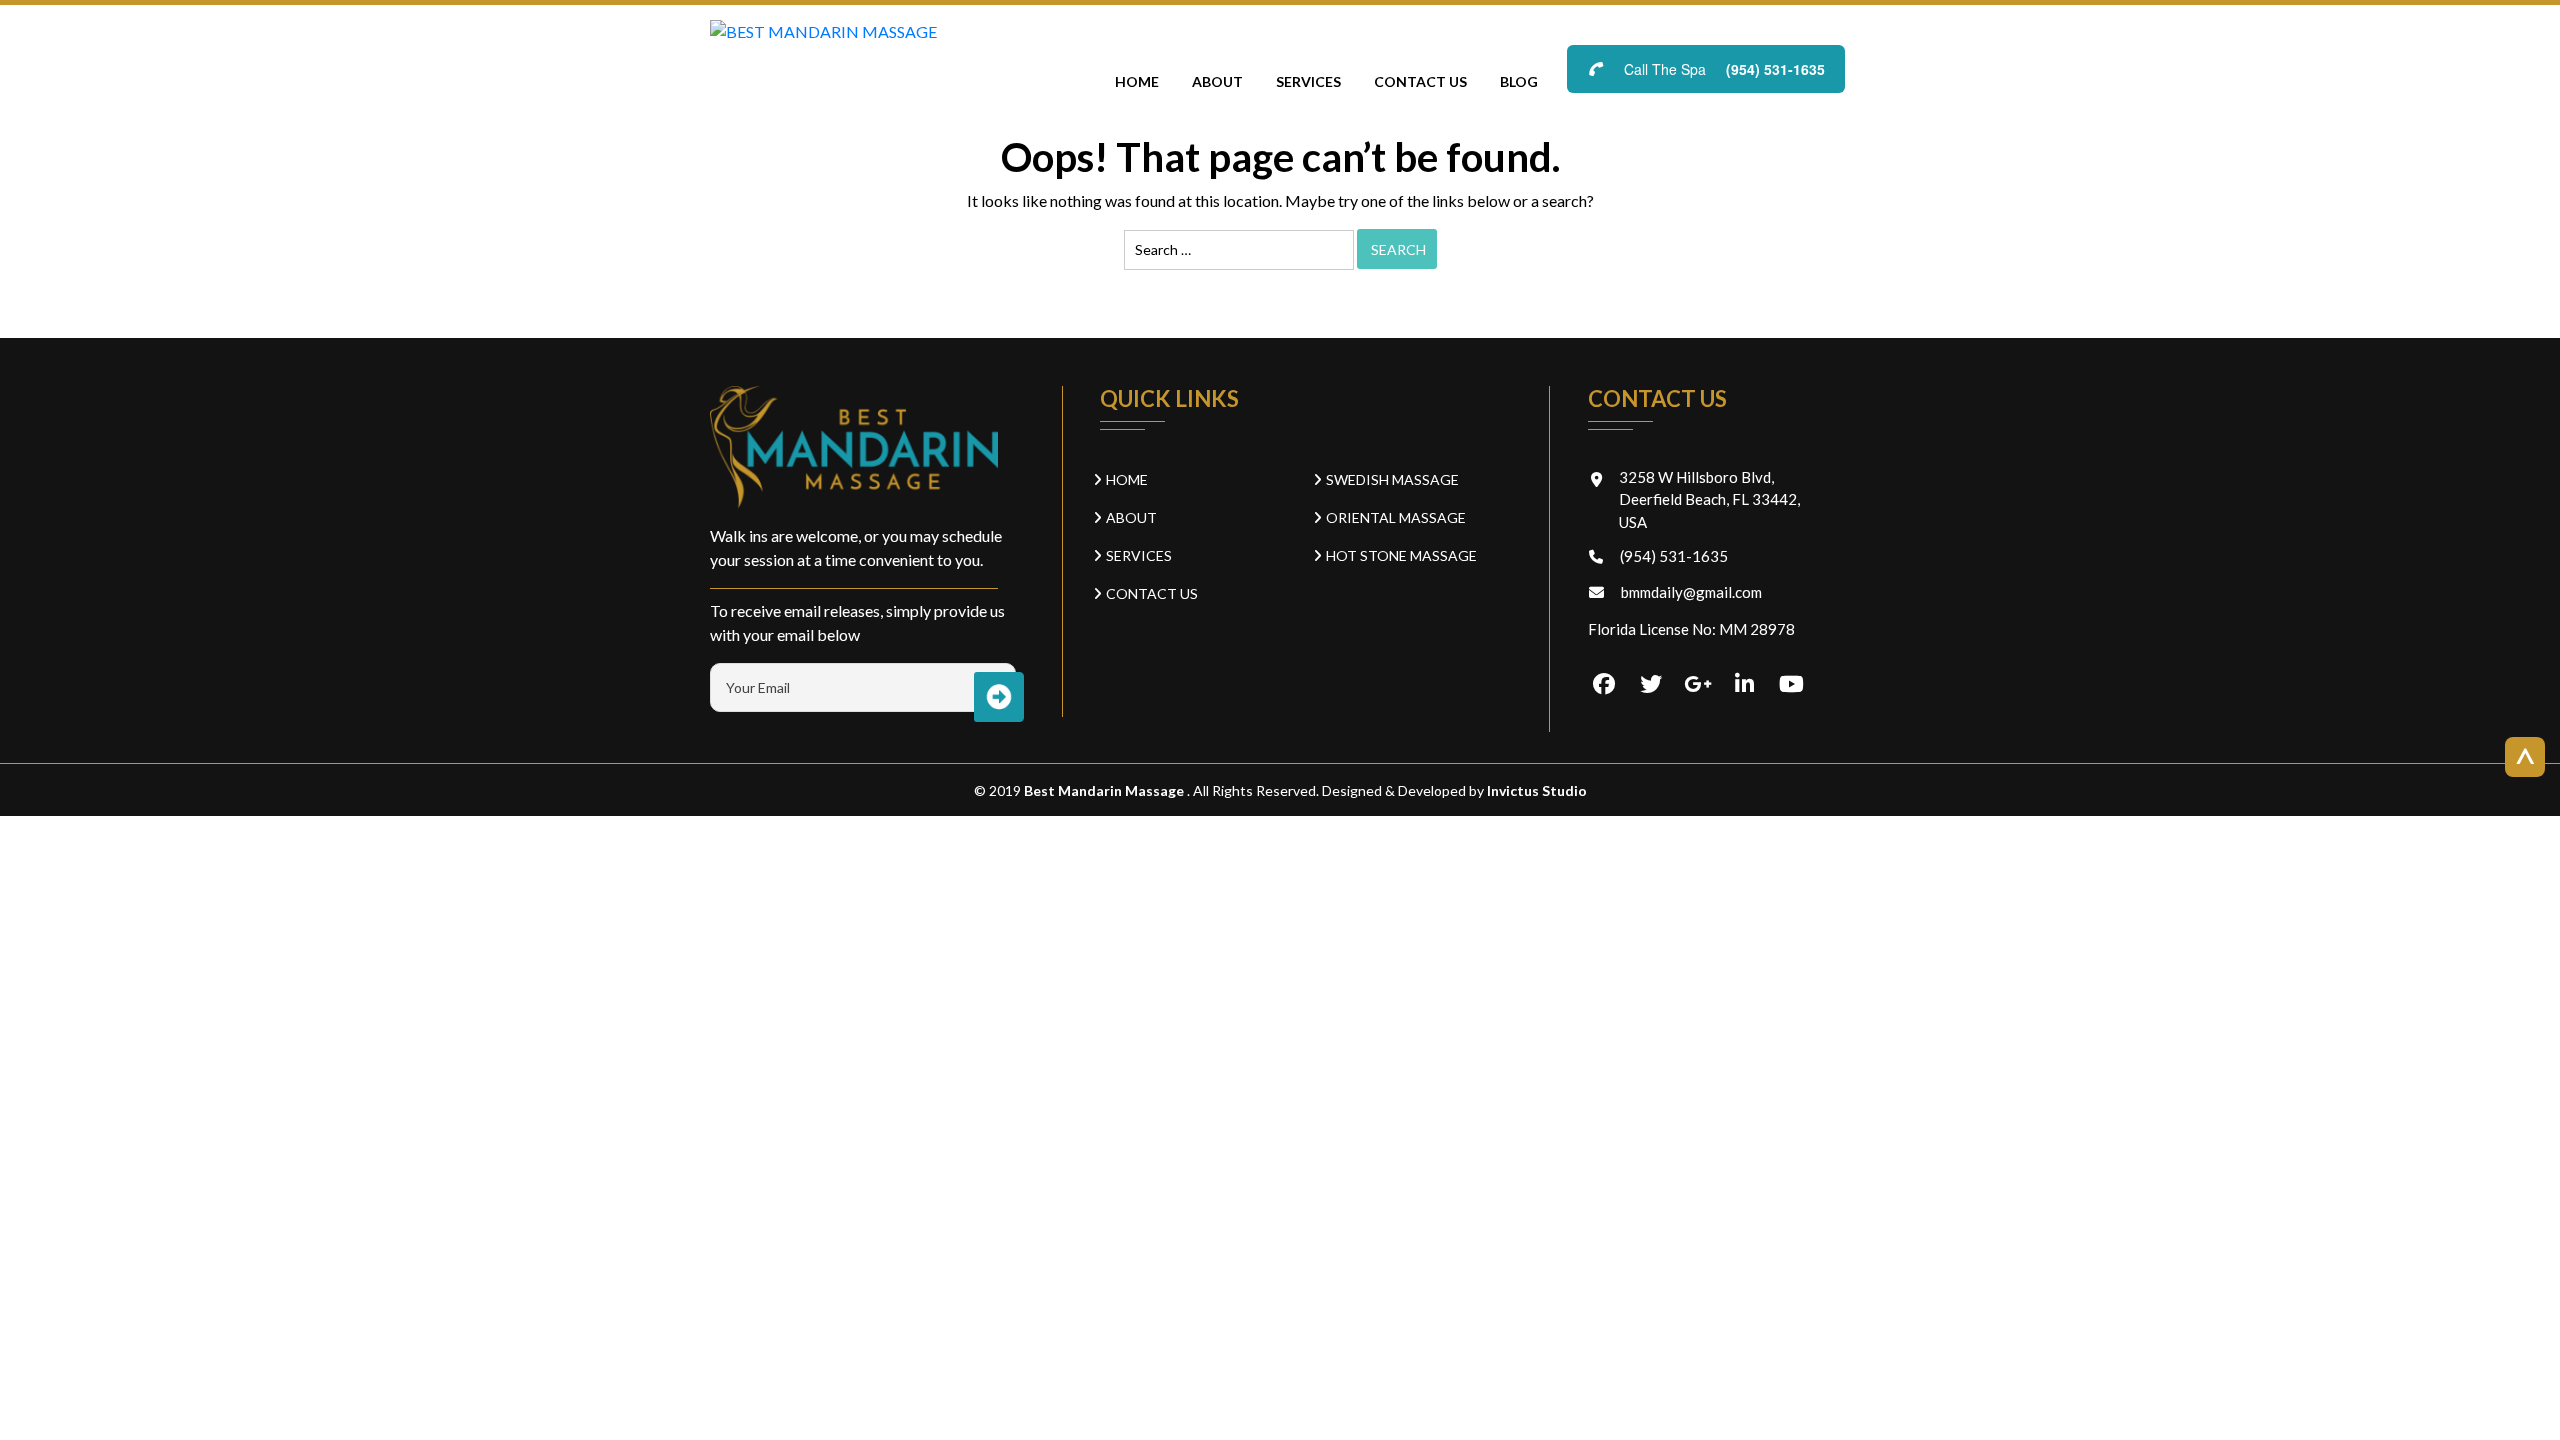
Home (1137, 81)
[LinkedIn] (1745, 685)
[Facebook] (1604, 685)
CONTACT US (1420, 81)
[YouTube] (1792, 685)
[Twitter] (1651, 685)
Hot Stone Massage (1401, 555)
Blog (1519, 81)
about (1217, 81)
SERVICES (1308, 81)
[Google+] (1698, 685)
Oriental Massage (1396, 517)
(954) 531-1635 (1775, 69)
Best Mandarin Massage (1105, 790)
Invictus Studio (1535, 790)
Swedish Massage (1392, 479)
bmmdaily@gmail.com (1691, 592)
